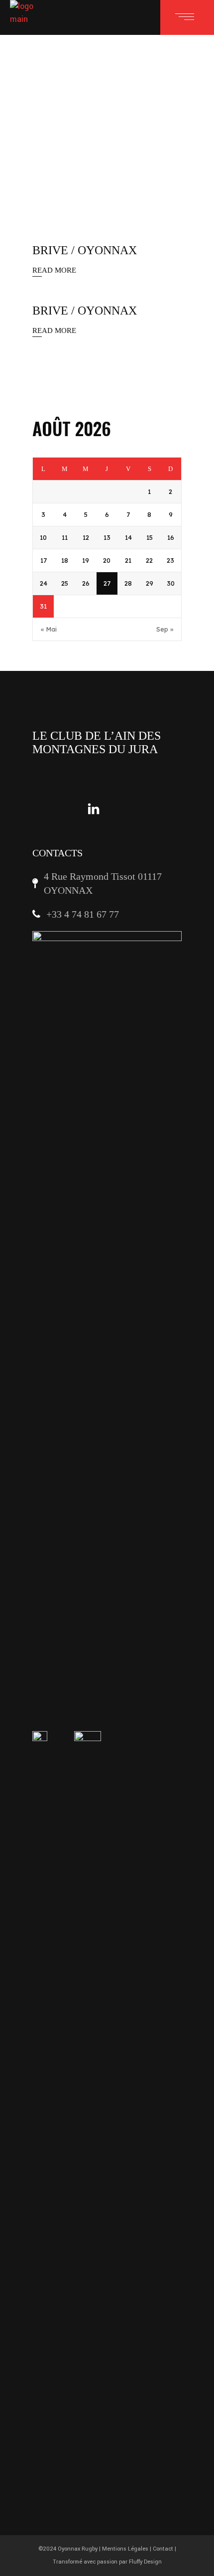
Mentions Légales (125, 2549)
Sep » (165, 629)
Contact (163, 2549)
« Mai (49, 629)
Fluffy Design (145, 2562)
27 (107, 583)
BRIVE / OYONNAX (85, 250)
